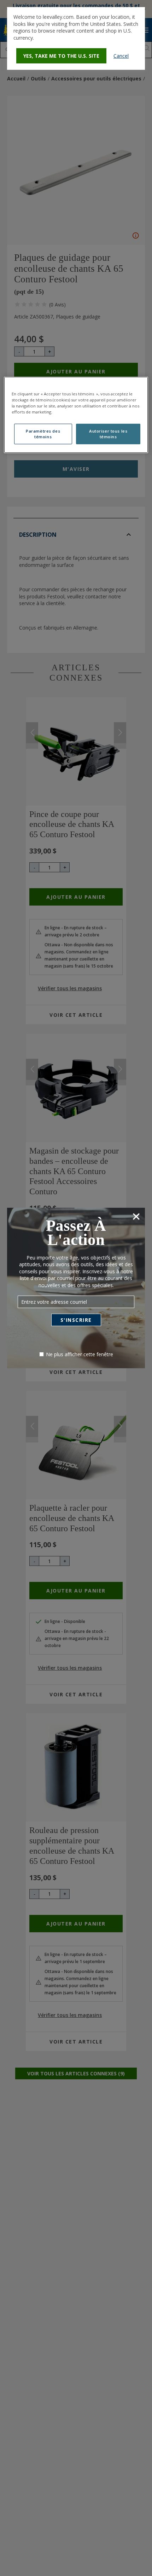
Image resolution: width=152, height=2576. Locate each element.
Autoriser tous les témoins (108, 434)
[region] (76, 415)
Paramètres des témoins (43, 434)
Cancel (121, 56)
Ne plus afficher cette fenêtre (80, 1354)
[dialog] (76, 38)
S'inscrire (76, 1320)
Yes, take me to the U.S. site (61, 56)
